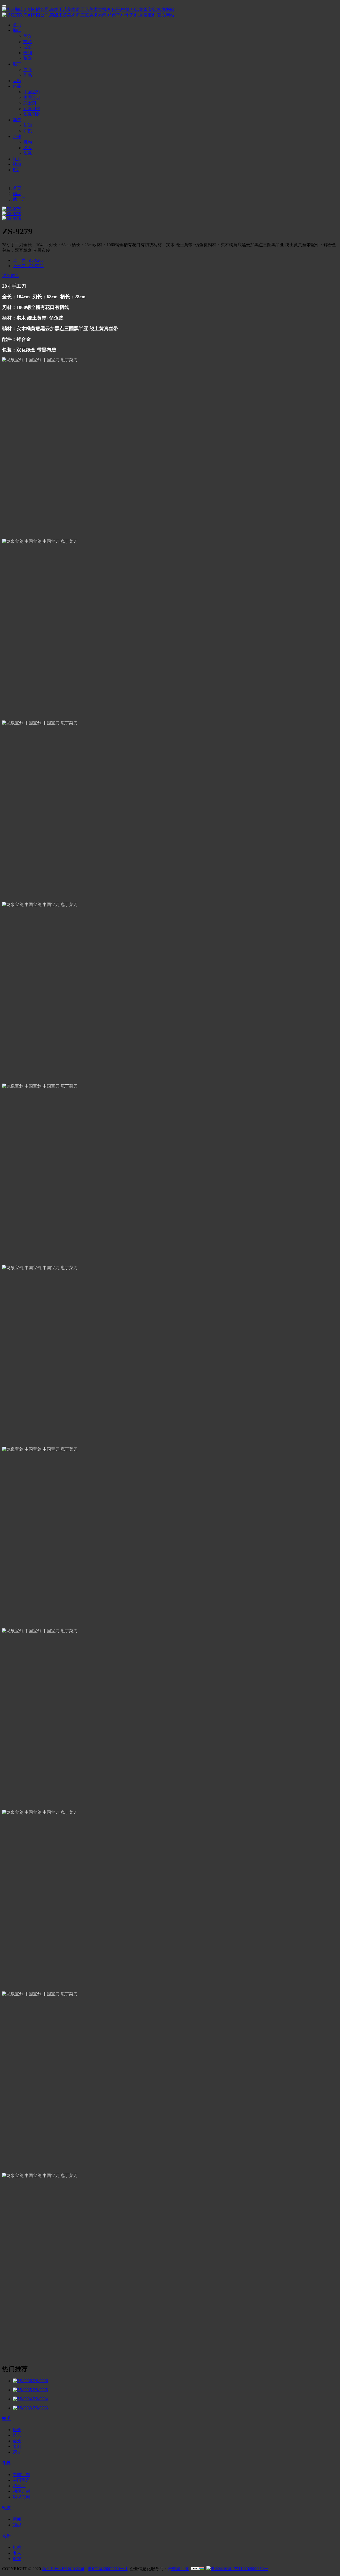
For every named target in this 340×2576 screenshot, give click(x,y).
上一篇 (28, 260)
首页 (17, 25)
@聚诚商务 (178, 2569)
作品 (17, 194)
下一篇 (28, 266)
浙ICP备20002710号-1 (108, 2569)
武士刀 (19, 199)
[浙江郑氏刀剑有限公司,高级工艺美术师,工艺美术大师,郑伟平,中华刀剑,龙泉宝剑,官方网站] (170, 12)
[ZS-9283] (23, 2408)
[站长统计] (198, 2569)
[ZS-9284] (23, 2399)
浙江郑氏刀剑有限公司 (63, 2569)
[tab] (170, 276)
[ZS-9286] (23, 2381)
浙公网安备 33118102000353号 (239, 2569)
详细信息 (11, 276)
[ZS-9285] (23, 2390)
